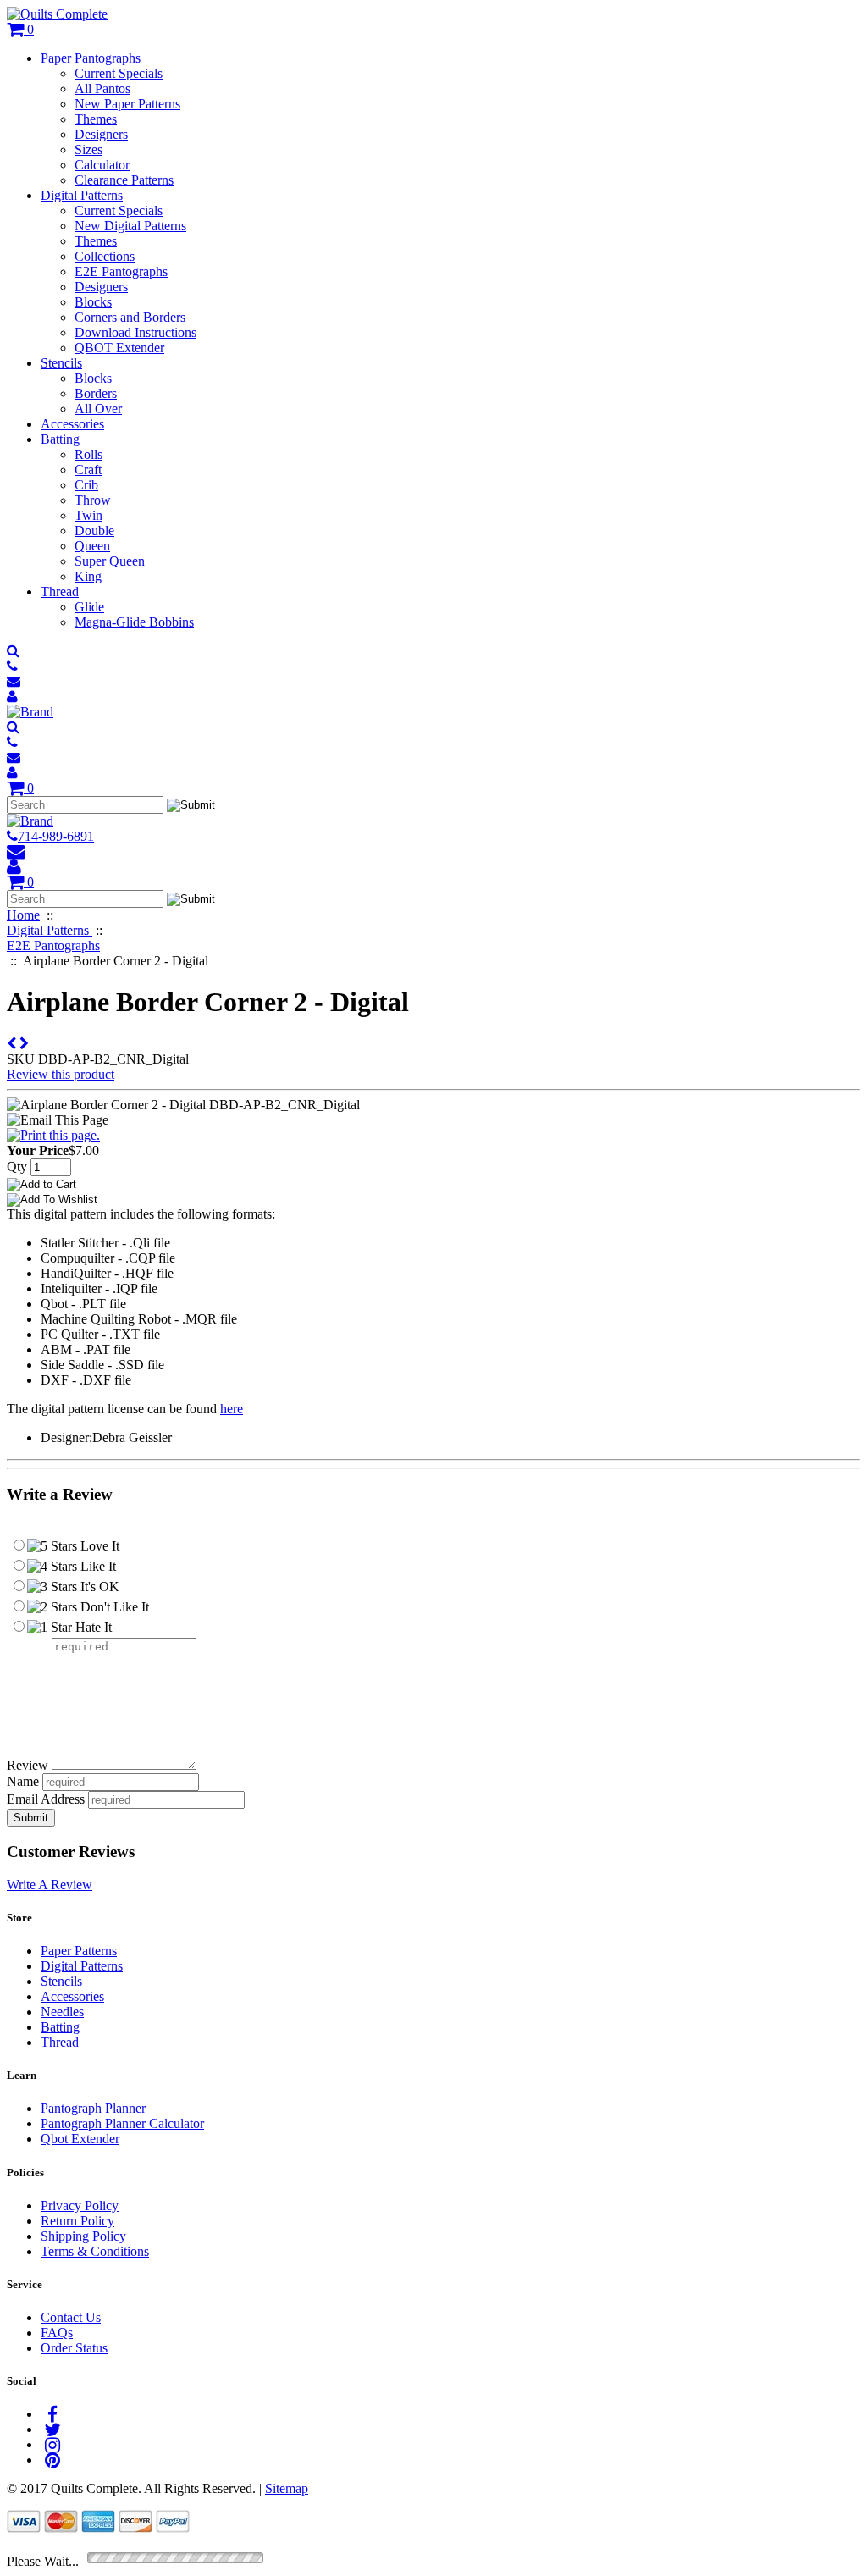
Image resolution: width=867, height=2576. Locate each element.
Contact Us (71, 2317)
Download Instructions (135, 332)
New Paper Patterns (127, 104)
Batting (60, 439)
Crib (86, 485)
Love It (98, 1546)
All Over (98, 409)
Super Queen (110, 561)
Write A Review (50, 1885)
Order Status (74, 2348)
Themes (96, 119)
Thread (60, 591)
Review (28, 1765)
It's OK (98, 1587)
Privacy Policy (80, 2206)
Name (23, 1781)
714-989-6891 (56, 836)
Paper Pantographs (91, 58)
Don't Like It (113, 1607)
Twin (88, 515)
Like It (97, 1566)
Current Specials (119, 73)
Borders (96, 393)
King (88, 576)
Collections (105, 256)
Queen (92, 546)
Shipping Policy (83, 2236)
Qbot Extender (80, 2139)
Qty (17, 1166)
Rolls (88, 454)
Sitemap (287, 2488)
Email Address (46, 1799)
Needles (62, 2012)
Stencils (61, 363)
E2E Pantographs (121, 271)
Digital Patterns (82, 195)
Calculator (102, 165)
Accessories (72, 424)
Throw (93, 500)
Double (94, 531)
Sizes (88, 149)
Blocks (93, 302)
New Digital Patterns (130, 226)
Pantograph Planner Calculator (122, 2123)
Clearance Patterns (124, 180)
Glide (89, 607)
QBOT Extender (119, 348)
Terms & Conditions (95, 2251)
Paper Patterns (79, 1951)
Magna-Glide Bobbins (134, 622)
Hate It (92, 1627)
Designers (101, 134)
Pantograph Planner (93, 2108)
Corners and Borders (130, 317)
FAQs (57, 2333)
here (232, 1409)
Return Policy (77, 2221)
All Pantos (102, 88)
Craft (88, 470)
